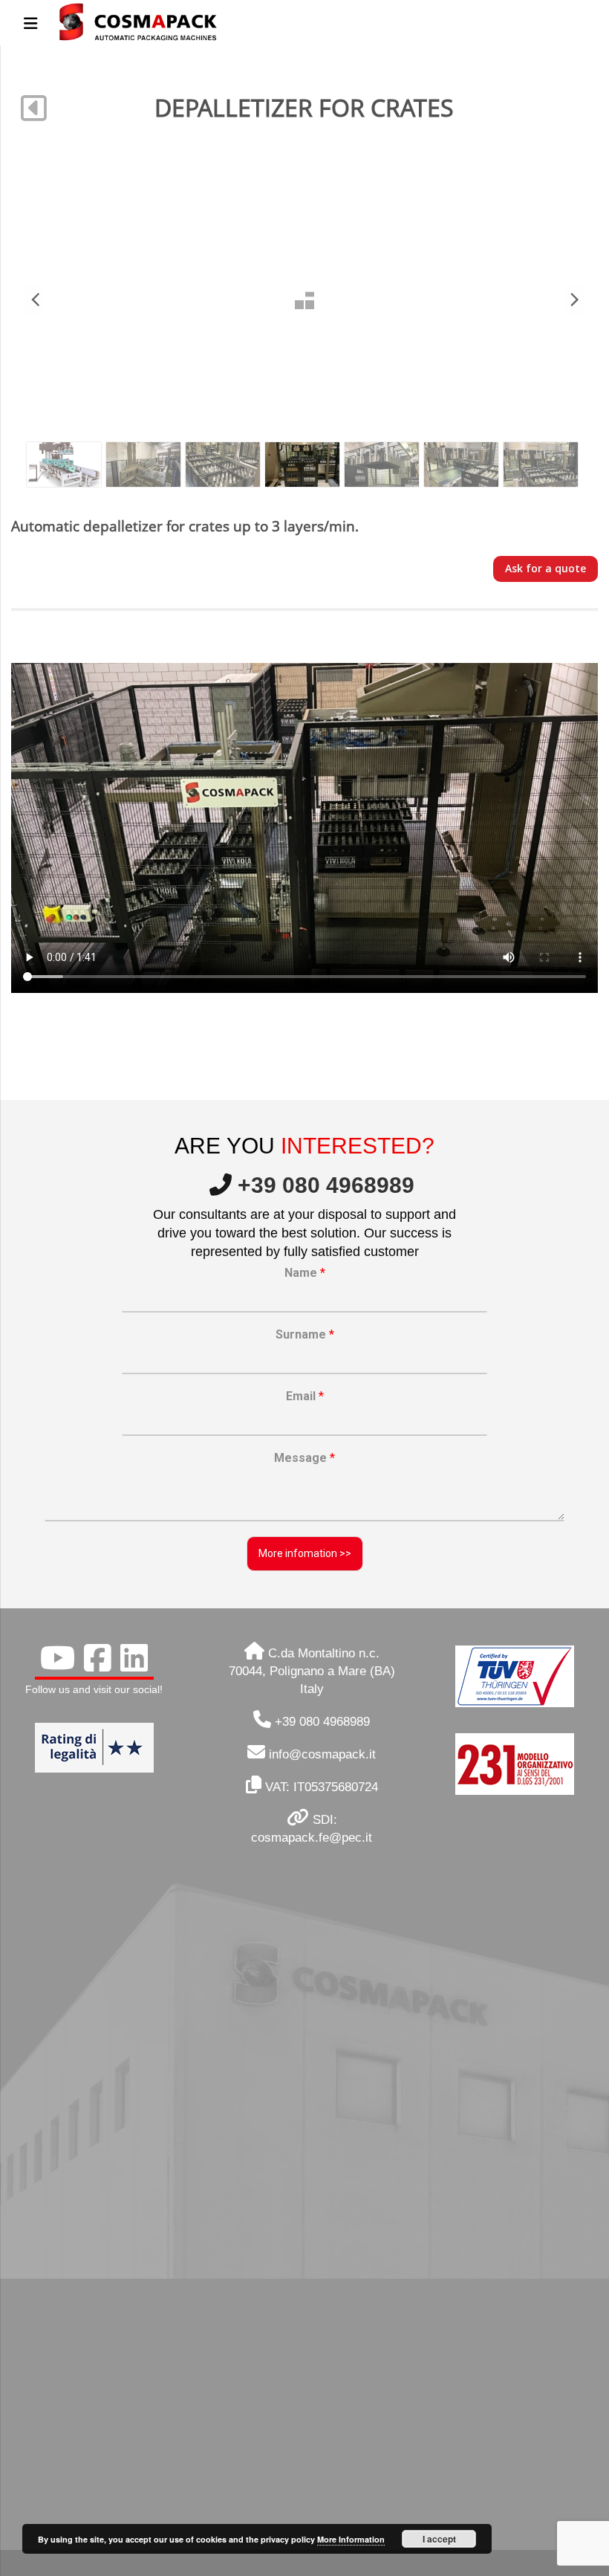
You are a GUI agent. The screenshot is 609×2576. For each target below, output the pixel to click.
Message (304, 1458)
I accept (439, 2539)
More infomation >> (305, 1553)
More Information (351, 2539)
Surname (305, 1334)
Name (305, 1273)
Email (305, 1396)
